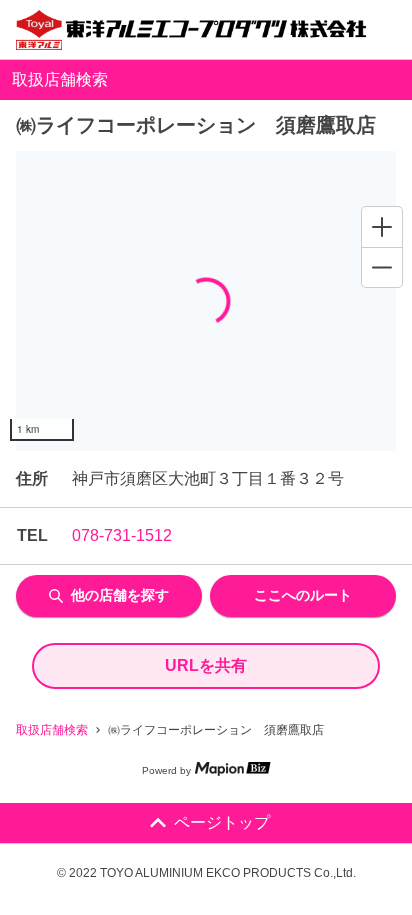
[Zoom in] (382, 227)
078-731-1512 (122, 535)
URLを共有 (206, 665)
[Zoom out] (382, 267)
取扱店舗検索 (52, 730)
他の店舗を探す (120, 595)
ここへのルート (303, 595)
